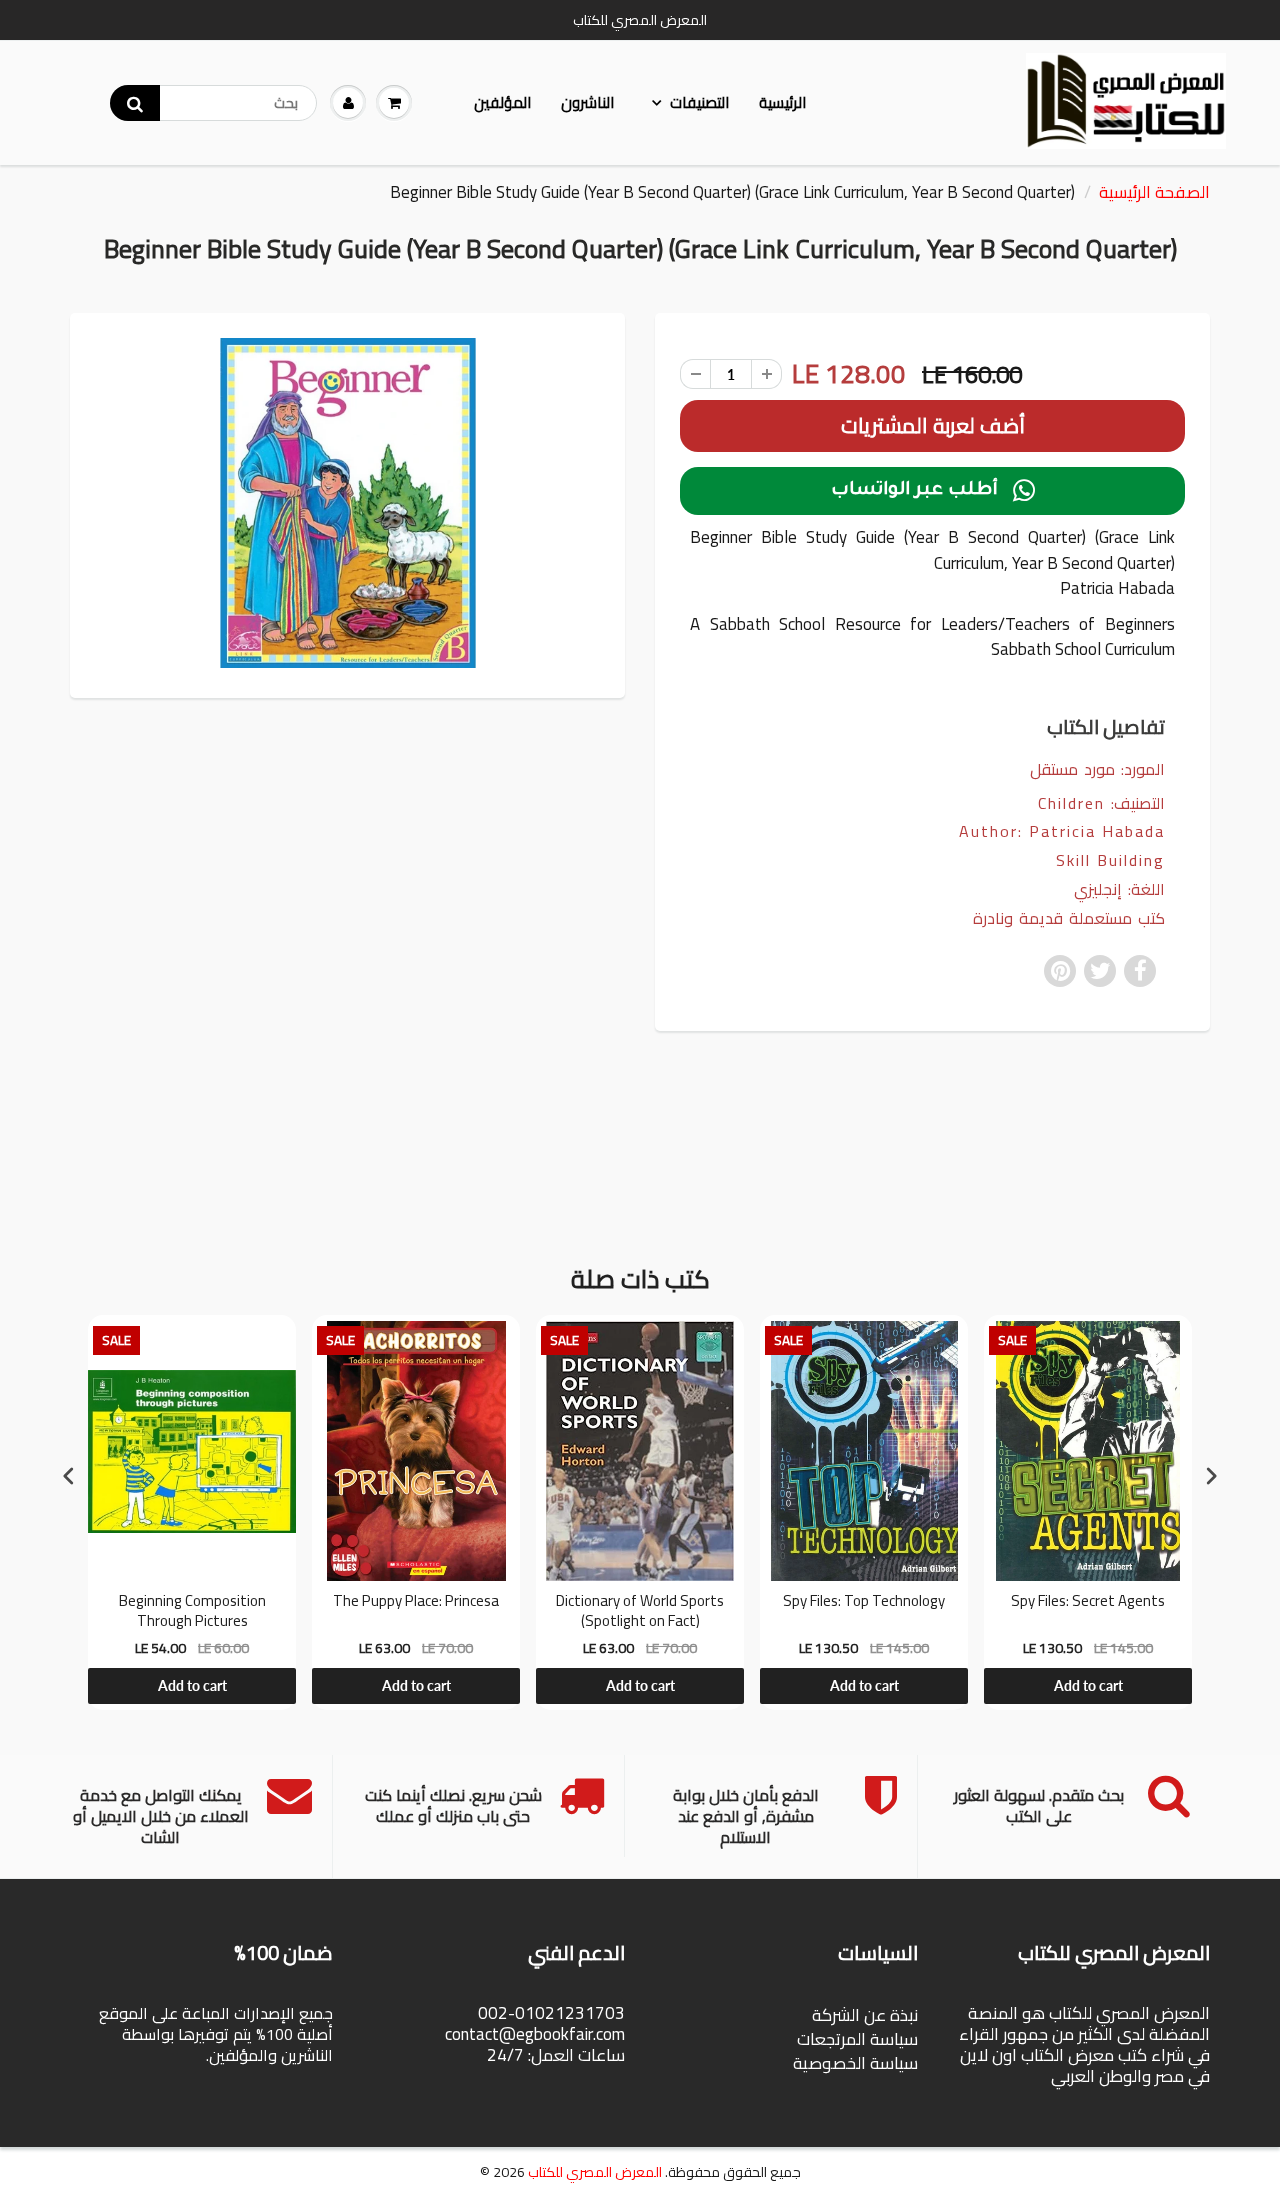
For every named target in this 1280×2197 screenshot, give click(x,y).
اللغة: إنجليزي (1119, 889)
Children (1071, 803)
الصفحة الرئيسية (1154, 192)
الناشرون (587, 102)
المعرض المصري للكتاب (595, 2172)
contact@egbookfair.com (535, 2034)
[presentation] (69, 1475)
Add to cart (192, 1685)
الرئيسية (782, 102)
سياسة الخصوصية (855, 2063)
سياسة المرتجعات (857, 2039)
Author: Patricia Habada (1062, 831)
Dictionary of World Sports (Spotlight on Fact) (640, 1610)
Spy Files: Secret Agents (1088, 1603)
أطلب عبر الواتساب (933, 491)
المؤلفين (502, 102)
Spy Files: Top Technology (864, 1603)
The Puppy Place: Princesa (416, 1603)
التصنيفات (699, 102)
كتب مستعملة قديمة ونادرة (1069, 918)
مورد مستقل (1072, 769)
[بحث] (135, 103)
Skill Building (1110, 860)
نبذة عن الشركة (865, 2015)
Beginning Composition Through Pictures (192, 1610)
